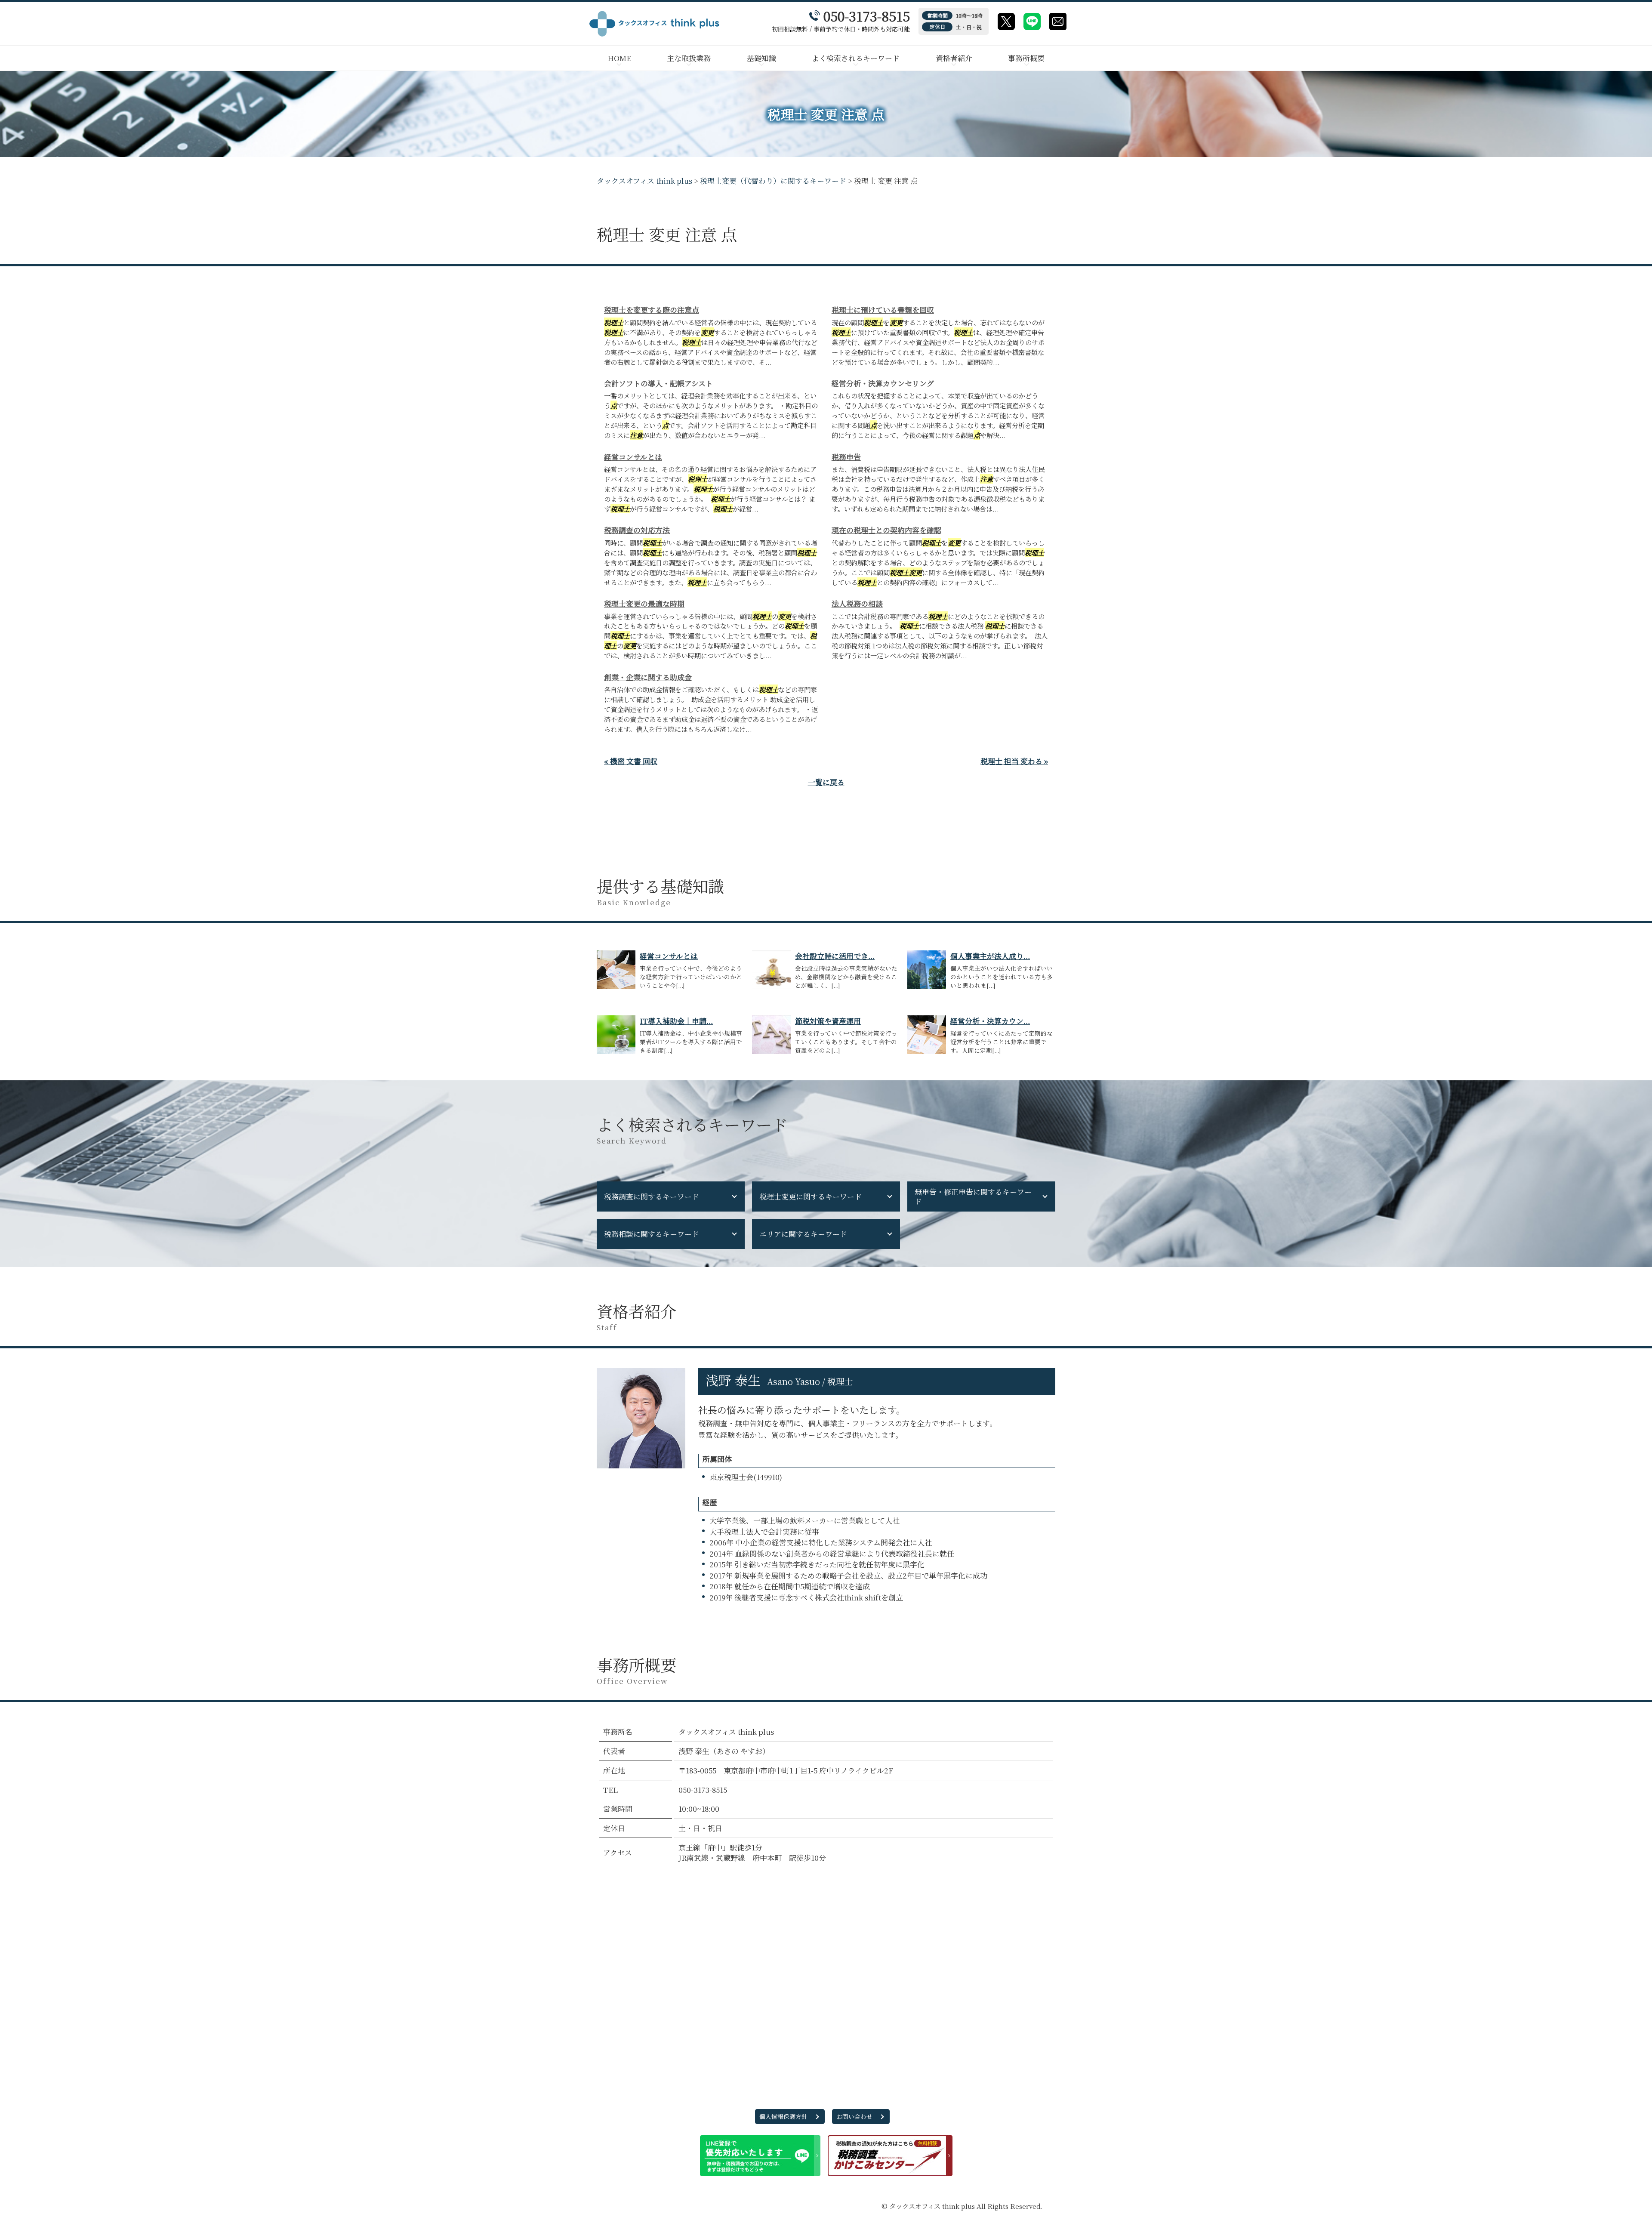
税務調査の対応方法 (637, 530)
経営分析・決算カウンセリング (883, 383)
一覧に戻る (826, 782)
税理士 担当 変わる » (1014, 761)
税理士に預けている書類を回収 (883, 310)
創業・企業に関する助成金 (648, 677)
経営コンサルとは (633, 457)
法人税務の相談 (857, 603)
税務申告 (846, 457)
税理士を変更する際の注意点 (652, 310)
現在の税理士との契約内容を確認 (886, 530)
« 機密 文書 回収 (631, 761)
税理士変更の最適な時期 (644, 603)
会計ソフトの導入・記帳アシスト (658, 383)
